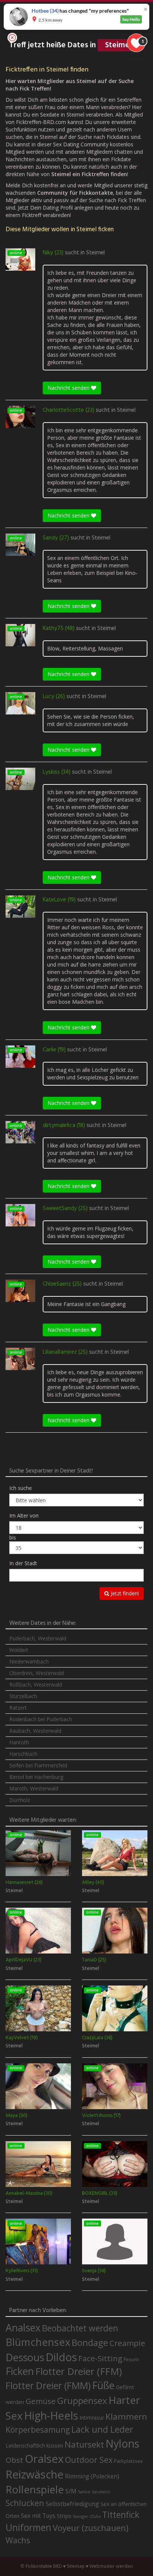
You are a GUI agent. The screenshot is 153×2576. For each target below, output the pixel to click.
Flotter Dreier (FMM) (48, 2385)
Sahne (84, 2492)
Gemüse (41, 2401)
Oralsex (44, 2459)
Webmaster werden (111, 2566)
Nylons (122, 2443)
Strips (64, 2516)
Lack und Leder (102, 2429)
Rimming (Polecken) (92, 2476)
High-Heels (51, 2415)
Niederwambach (29, 1661)
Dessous (25, 2357)
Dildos (61, 2357)
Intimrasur (92, 2418)
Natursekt (84, 2444)
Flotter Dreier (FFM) (79, 2371)
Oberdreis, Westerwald (37, 1673)
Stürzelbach (23, 1696)
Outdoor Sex (89, 2460)
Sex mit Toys (38, 2516)
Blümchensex (38, 2342)
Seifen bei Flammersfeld (38, 1765)
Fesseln (131, 2360)
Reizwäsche (35, 2474)
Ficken (20, 2371)
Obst (14, 2460)
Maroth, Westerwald (34, 1788)
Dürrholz (20, 1800)
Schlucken (25, 2503)
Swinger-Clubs (87, 2516)
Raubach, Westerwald (35, 1731)
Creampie (127, 2343)
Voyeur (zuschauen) (91, 2528)
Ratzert (18, 1708)
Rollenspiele (35, 2489)
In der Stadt (23, 1563)
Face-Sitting (100, 2358)
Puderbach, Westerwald (38, 1638)
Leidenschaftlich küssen (34, 2445)
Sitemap (76, 2566)
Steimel (95, 253)
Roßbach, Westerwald (36, 1685)
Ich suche (21, 1488)
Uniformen (28, 2527)
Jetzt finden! (124, 1593)
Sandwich (101, 2492)
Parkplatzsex (128, 2461)
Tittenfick (121, 2515)
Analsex (23, 2327)
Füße (103, 2385)
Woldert (19, 1650)
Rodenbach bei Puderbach (41, 1719)
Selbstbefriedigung (72, 2504)
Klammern (126, 2416)
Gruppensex (82, 2401)
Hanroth (19, 1742)
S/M (71, 2491)
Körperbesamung (38, 2430)
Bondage (90, 2343)
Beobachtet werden (80, 2328)
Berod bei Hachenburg (36, 1777)
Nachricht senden (69, 388)
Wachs (18, 2540)
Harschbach (23, 1754)
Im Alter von (24, 1515)
